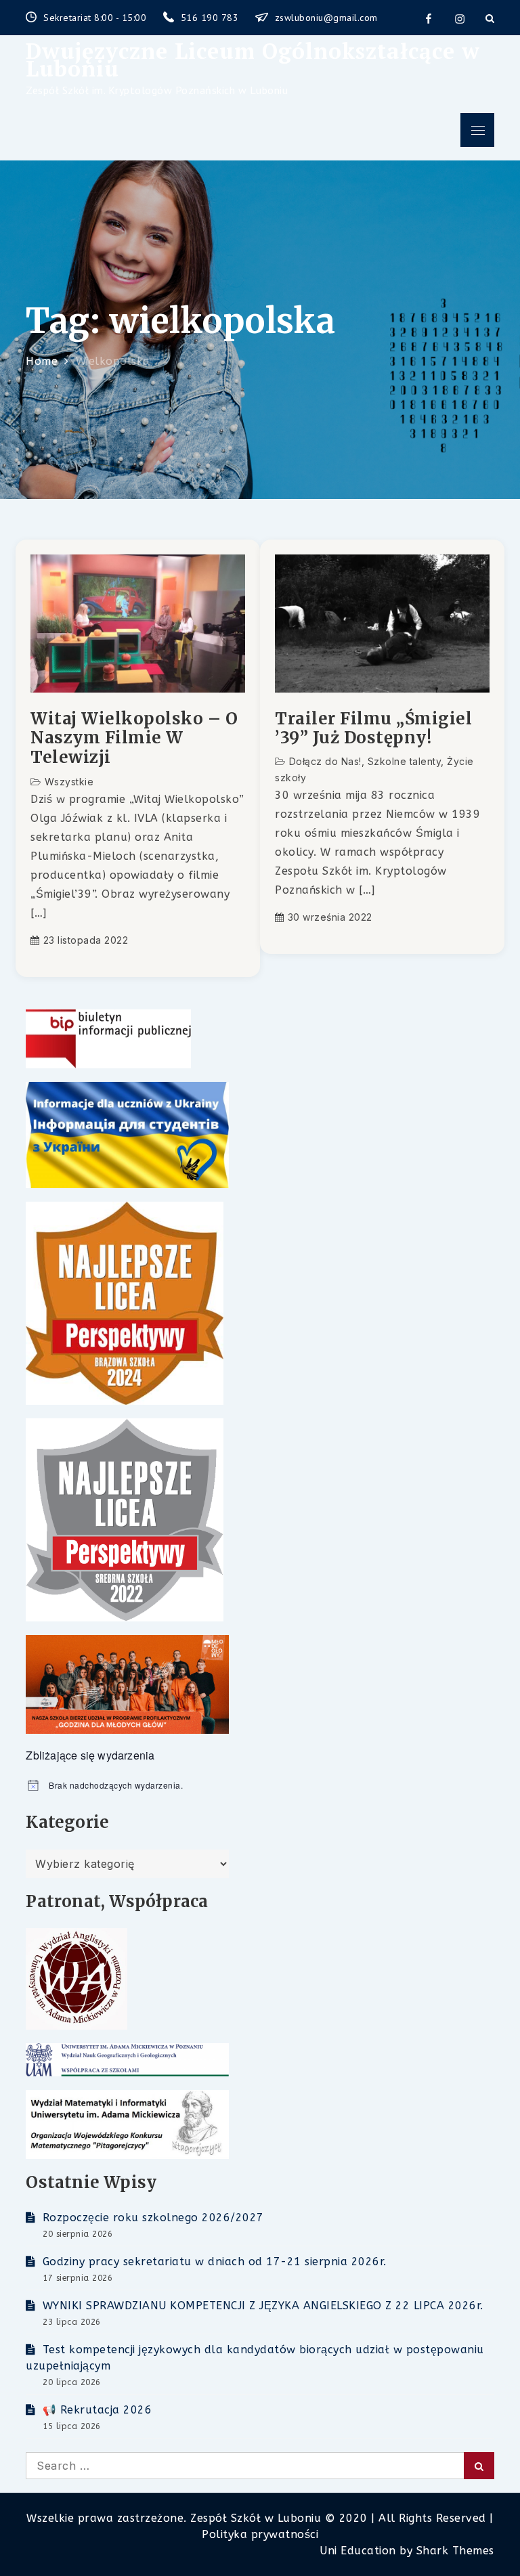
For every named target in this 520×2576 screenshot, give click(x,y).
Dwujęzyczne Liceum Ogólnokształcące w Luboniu (253, 60)
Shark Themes (455, 2551)
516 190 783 (211, 18)
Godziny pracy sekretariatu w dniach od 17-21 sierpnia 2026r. (215, 2262)
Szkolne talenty (405, 761)
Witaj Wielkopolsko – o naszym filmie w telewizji (134, 739)
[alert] (260, 1786)
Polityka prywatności (260, 2534)
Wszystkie (69, 782)
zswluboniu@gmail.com (326, 18)
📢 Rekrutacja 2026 (97, 2410)
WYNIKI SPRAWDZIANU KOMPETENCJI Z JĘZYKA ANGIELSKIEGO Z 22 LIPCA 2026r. (263, 2306)
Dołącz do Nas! (325, 761)
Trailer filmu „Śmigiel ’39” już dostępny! (373, 729)
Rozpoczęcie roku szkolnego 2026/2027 (153, 2218)
